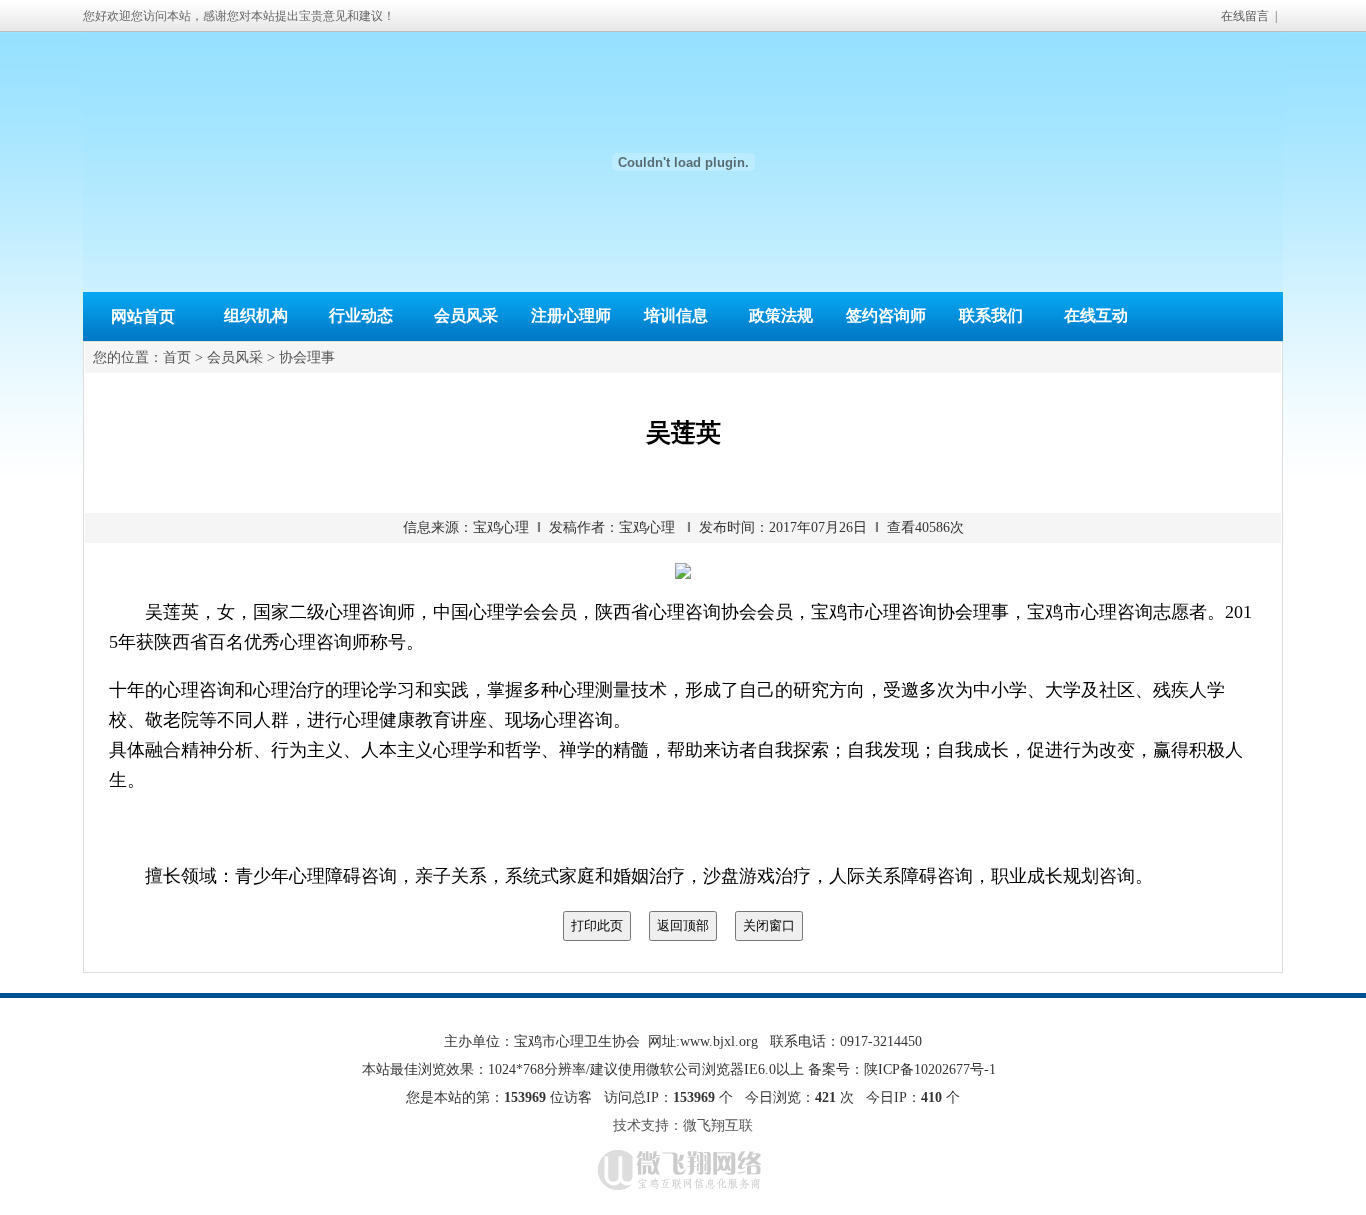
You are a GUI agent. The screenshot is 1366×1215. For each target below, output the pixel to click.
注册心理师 (571, 315)
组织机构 (256, 315)
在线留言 (1245, 16)
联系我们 (991, 315)
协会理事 (307, 357)
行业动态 (361, 315)
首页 (177, 357)
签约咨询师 (886, 315)
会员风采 (466, 315)
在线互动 (1096, 315)
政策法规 (781, 315)
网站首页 (143, 316)
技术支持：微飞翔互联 (683, 1125)
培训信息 (676, 315)
